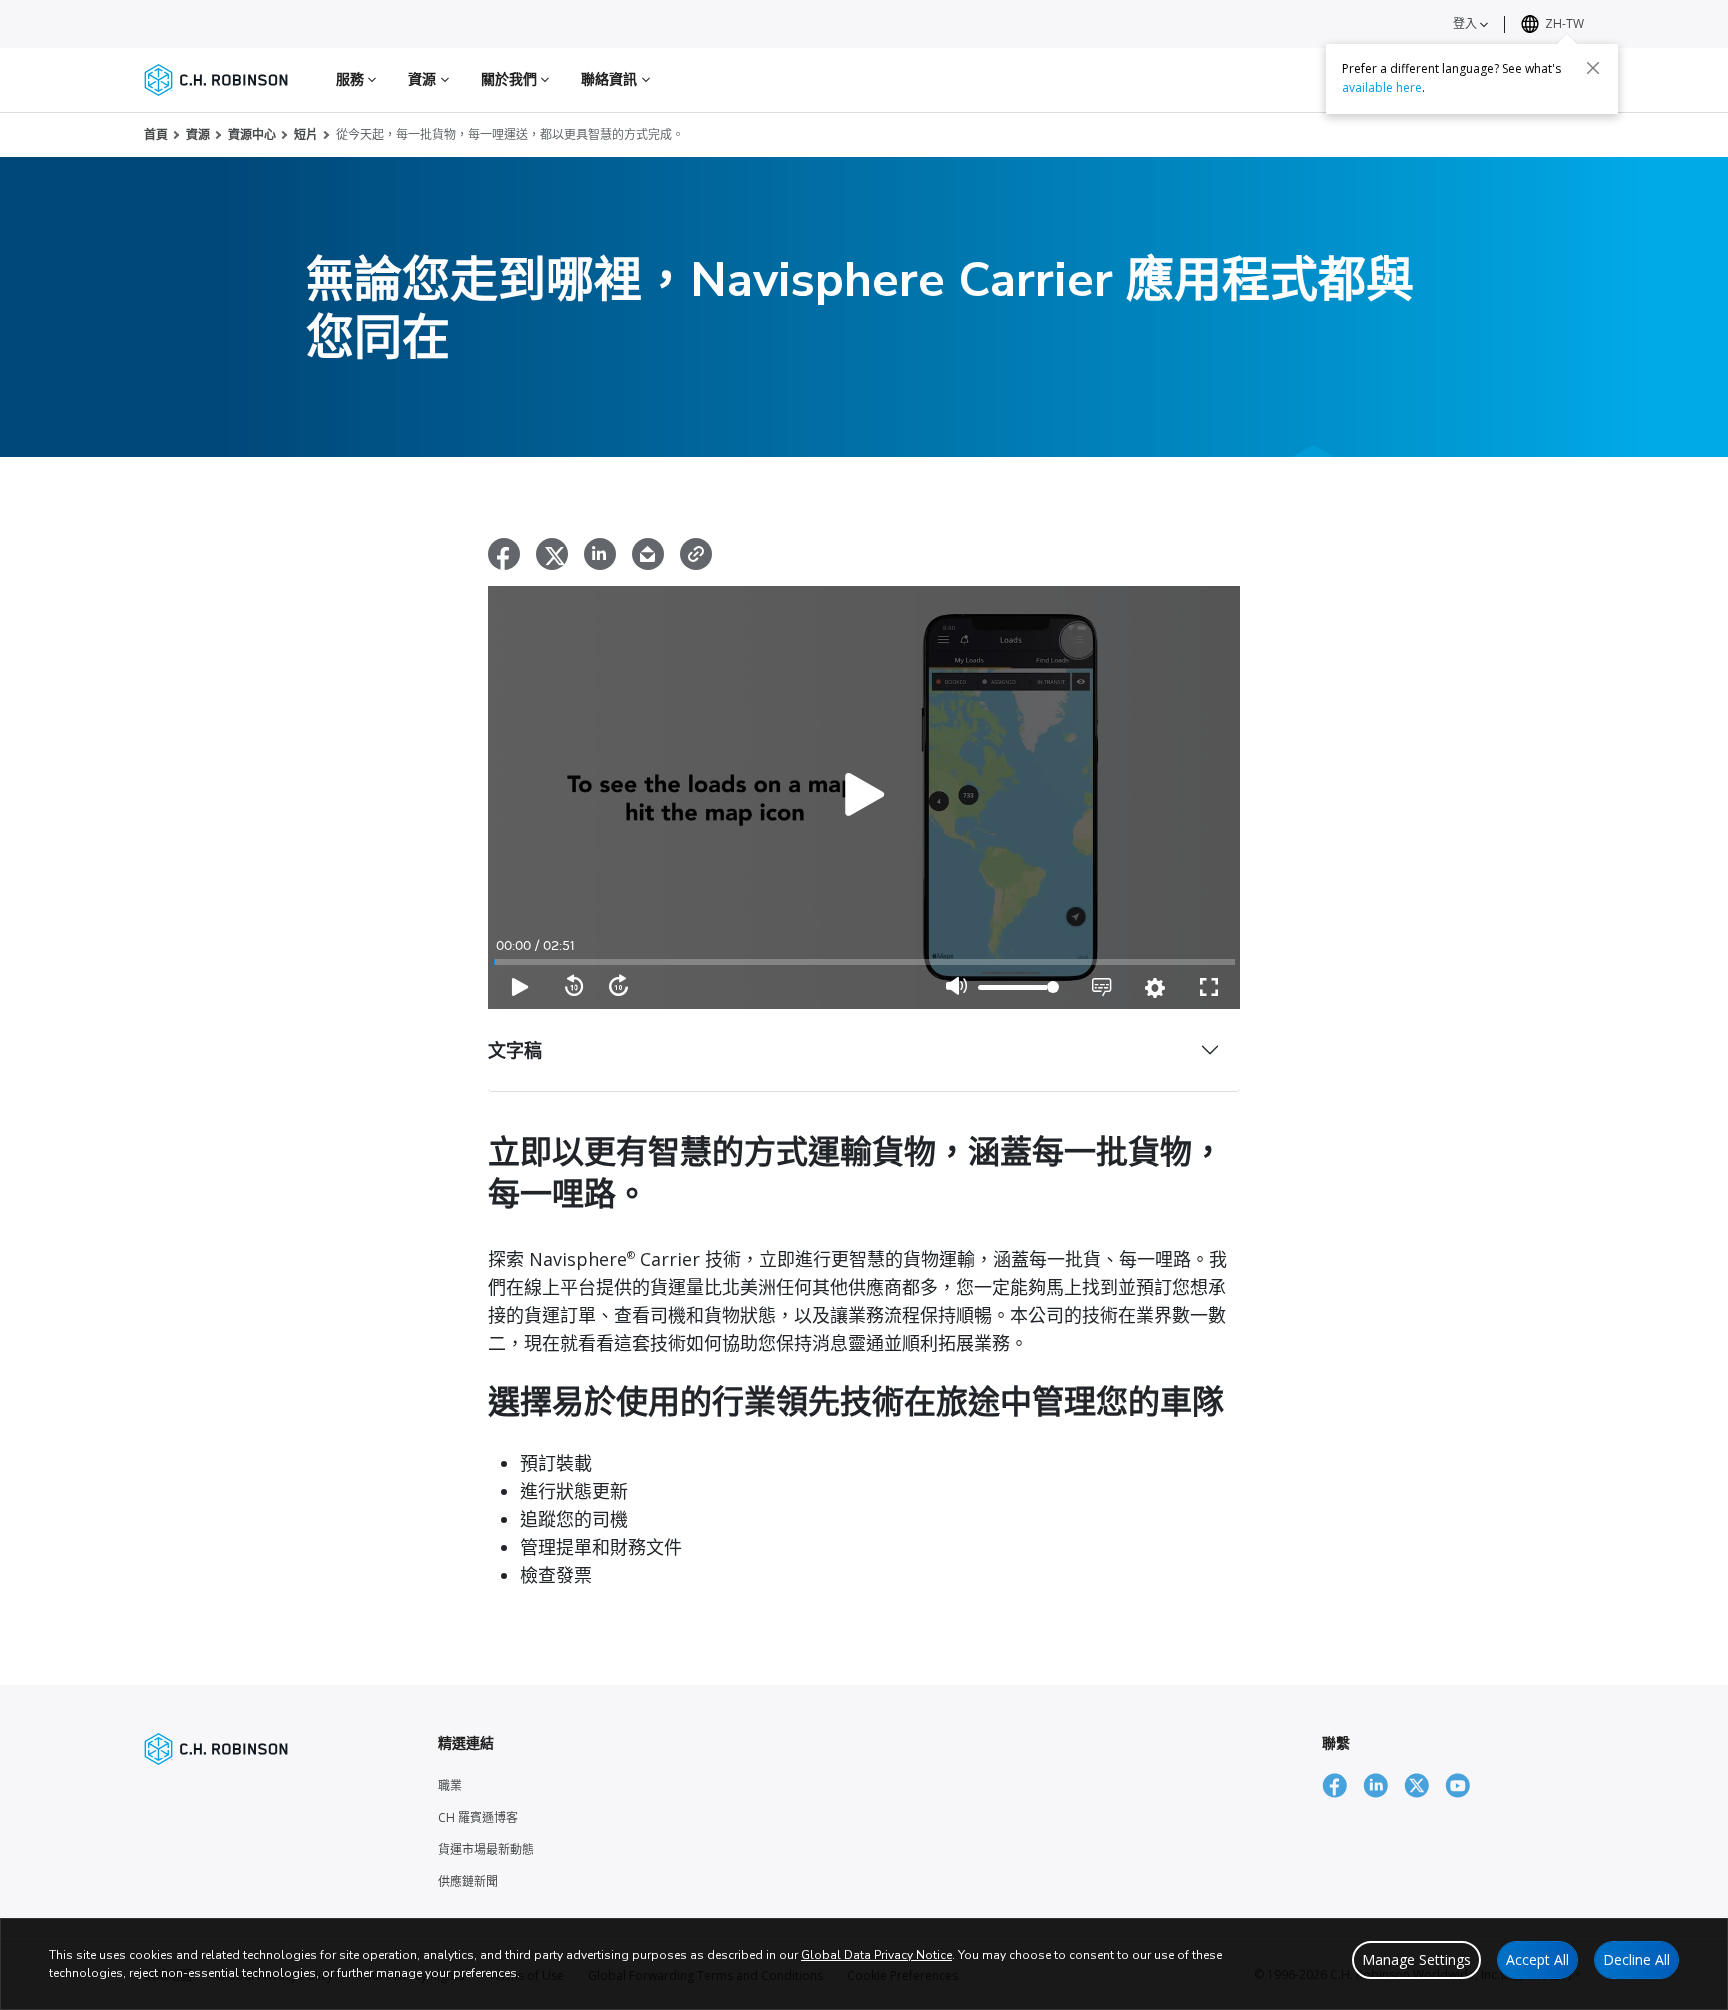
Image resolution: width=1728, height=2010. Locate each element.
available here (1382, 86)
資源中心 (252, 134)
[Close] (1593, 67)
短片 (306, 134)
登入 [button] (1466, 23)
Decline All (1636, 1959)
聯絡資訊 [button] (611, 78)
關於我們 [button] (511, 78)
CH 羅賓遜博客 (478, 1817)
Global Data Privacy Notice (876, 1955)
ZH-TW (1564, 23)
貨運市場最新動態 (486, 1849)
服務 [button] (352, 78)
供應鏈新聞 (468, 1881)
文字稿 (515, 1050)
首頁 (156, 134)
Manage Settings (1416, 1959)
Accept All (1537, 1959)
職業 (450, 1785)
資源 (198, 134)
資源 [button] (424, 78)
